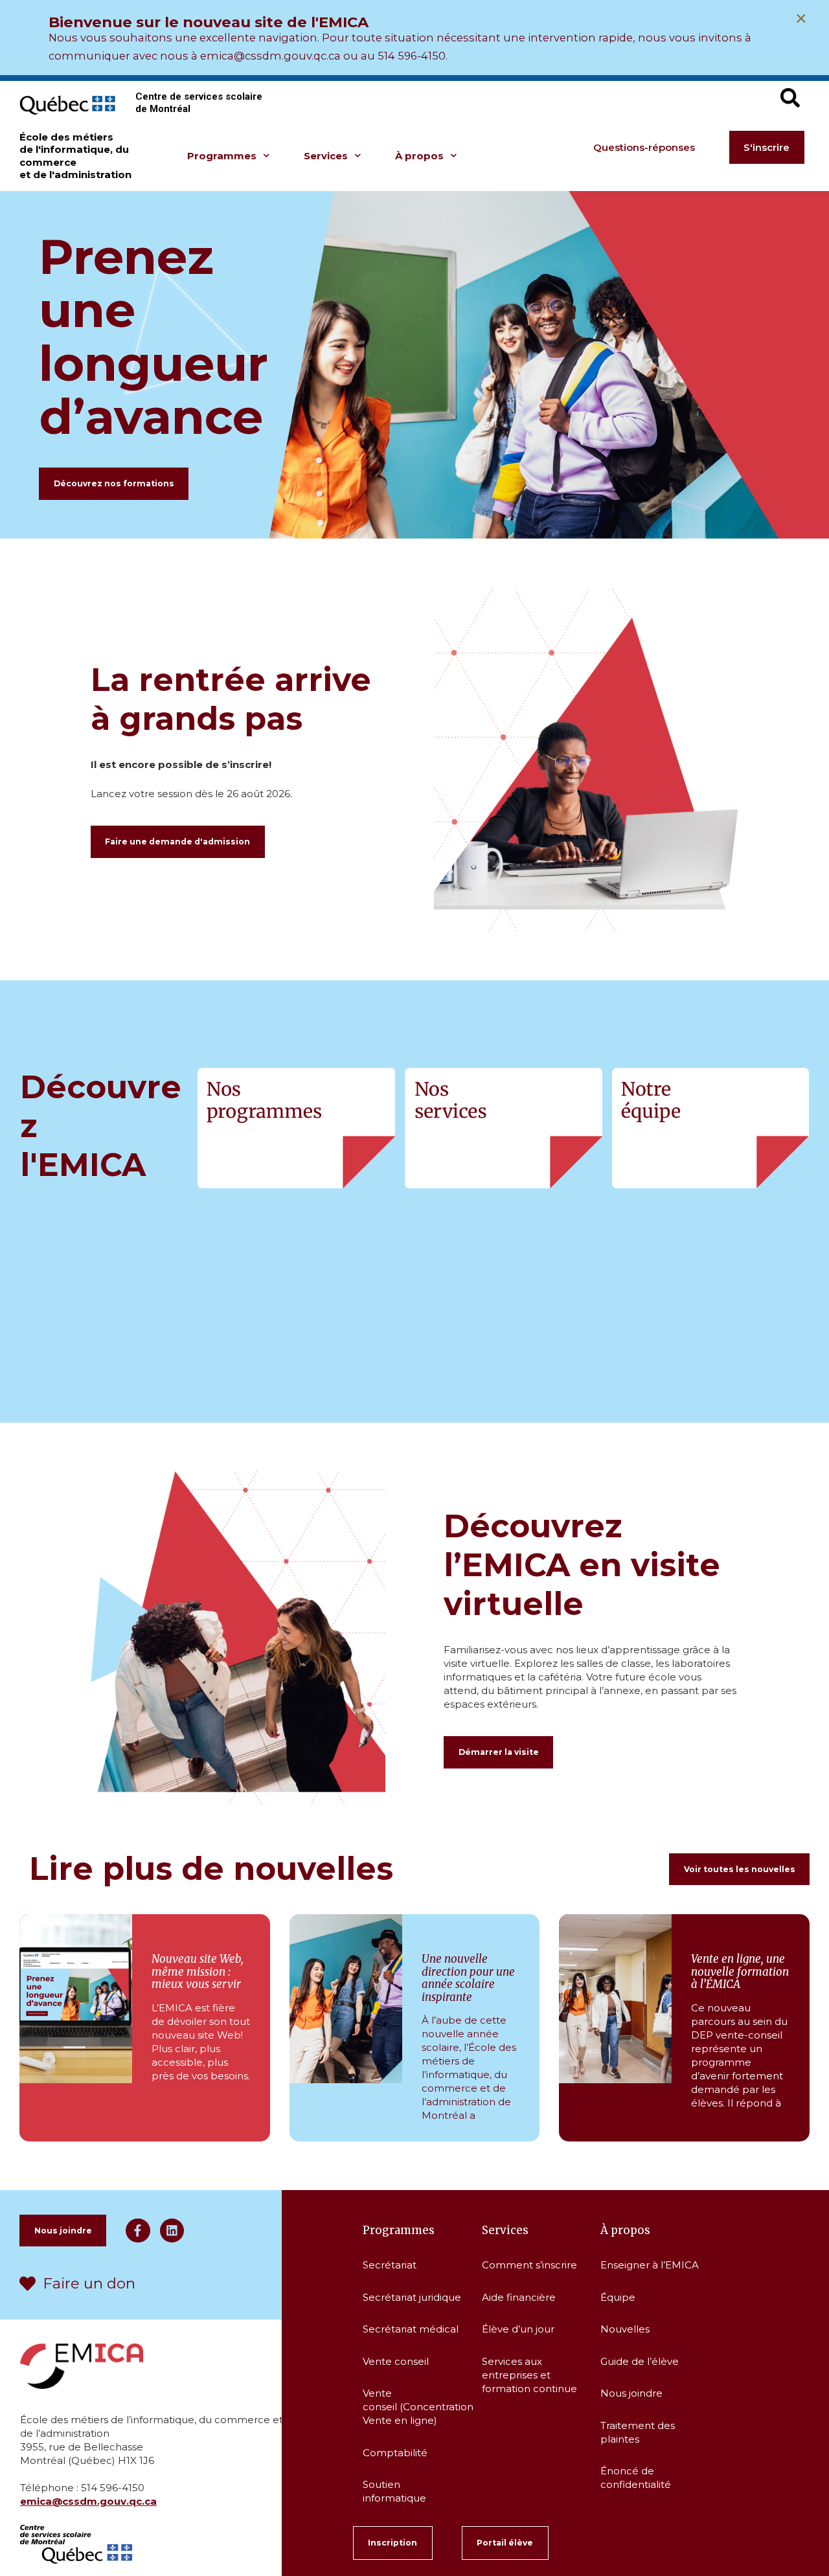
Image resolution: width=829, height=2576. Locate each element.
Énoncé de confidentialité (636, 2478)
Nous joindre (631, 2393)
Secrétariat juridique (412, 2297)
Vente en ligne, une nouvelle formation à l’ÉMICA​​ (740, 1972)
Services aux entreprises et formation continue (529, 2375)
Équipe (618, 2297)
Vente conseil (396, 2361)
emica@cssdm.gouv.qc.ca (88, 2501)
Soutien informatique (396, 2491)
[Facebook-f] (138, 2231)
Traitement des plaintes (638, 2432)
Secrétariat (390, 2265)
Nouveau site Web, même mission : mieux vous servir (198, 1972)
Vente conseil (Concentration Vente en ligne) (417, 2407)
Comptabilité (395, 2453)
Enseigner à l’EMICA (650, 2265)
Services (326, 156)
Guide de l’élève (640, 2361)
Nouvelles (625, 2329)
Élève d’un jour (518, 2329)
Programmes (222, 156)
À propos (419, 156)
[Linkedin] (172, 2231)
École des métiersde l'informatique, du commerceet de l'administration (75, 156)
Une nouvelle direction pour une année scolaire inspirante (468, 1978)
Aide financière (519, 2297)
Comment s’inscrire (529, 2265)
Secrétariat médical (412, 2329)
